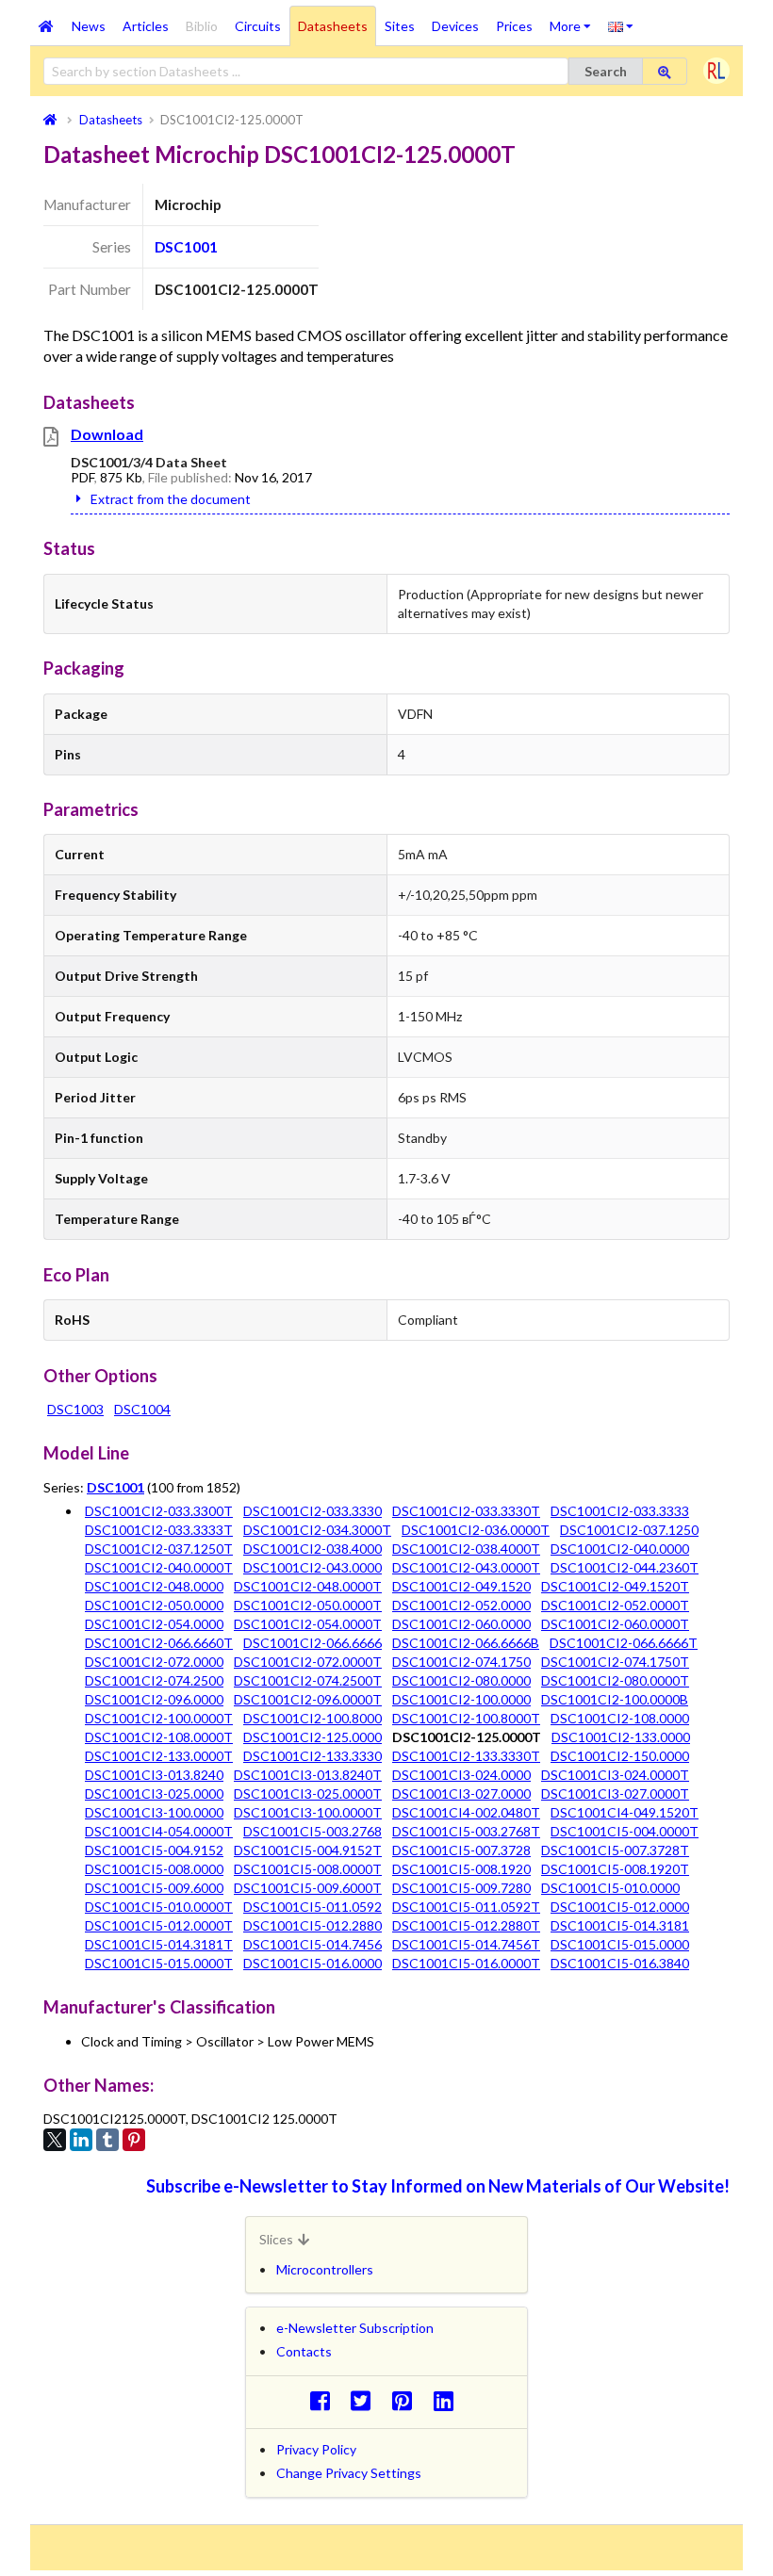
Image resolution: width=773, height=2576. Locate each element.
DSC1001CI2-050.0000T (308, 1605)
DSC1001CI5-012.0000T (159, 1925)
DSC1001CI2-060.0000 (461, 1624)
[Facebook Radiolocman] (325, 2400)
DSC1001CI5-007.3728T (615, 1850)
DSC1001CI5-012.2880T (466, 1925)
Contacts (304, 2351)
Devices (455, 26)
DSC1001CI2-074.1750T (615, 1662)
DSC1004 (142, 1409)
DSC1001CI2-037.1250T (159, 1549)
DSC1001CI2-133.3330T (466, 1756)
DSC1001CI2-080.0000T (615, 1680)
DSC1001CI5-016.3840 (620, 1963)
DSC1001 (186, 247)
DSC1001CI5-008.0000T (308, 1869)
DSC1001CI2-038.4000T (466, 1549)
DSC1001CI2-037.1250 (629, 1530)
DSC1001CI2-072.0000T (308, 1662)
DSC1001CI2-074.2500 (154, 1680)
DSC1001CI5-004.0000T (625, 1831)
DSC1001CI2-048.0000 (154, 1586)
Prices (514, 26)
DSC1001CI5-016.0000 (312, 1963)
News (89, 26)
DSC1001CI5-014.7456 (312, 1944)
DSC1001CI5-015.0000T (159, 1963)
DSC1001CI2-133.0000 (621, 1737)
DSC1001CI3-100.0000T (308, 1812)
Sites (400, 26)
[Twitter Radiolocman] (366, 2400)
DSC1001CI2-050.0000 (154, 1605)
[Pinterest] (134, 2140)
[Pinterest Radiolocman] (408, 2400)
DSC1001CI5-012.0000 (620, 1907)
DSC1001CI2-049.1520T (615, 1586)
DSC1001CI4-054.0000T (159, 1831)
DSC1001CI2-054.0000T (308, 1624)
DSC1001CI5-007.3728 (461, 1850)
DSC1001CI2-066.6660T (159, 1643)
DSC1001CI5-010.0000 (610, 1888)
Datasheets (333, 26)
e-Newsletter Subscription (355, 2328)
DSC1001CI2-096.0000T (308, 1699)
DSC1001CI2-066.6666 (312, 1643)
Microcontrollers (325, 2269)
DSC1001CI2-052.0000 (461, 1605)
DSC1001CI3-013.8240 (154, 1775)
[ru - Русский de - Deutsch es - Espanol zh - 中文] (621, 25)
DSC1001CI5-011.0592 (312, 1907)
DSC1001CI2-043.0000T (466, 1567)
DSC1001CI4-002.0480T (466, 1812)
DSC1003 (75, 1409)
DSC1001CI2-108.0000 (620, 1718)
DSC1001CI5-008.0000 (154, 1869)
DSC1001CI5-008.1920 (461, 1869)
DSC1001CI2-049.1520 (461, 1586)
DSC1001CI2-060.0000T (615, 1624)
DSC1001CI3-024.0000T (615, 1775)
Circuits (258, 26)
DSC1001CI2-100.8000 (312, 1718)
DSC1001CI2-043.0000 (312, 1567)
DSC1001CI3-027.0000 (461, 1793)
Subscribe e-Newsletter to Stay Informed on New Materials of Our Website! (438, 2186)
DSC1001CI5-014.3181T (159, 1944)
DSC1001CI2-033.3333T (159, 1530)
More (575, 20)
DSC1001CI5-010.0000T (159, 1907)
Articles (146, 26)
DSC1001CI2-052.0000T (615, 1605)
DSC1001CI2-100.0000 (461, 1699)
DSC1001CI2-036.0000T (476, 1530)
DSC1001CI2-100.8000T (466, 1718)
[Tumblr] (107, 2140)
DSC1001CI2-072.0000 (154, 1662)
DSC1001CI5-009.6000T (308, 1888)
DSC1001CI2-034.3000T (317, 1530)
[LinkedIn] (81, 2140)
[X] (55, 2140)
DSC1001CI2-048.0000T (308, 1586)
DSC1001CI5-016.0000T (466, 1963)
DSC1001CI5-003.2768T (466, 1831)
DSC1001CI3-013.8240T (308, 1775)
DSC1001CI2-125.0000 (312, 1737)
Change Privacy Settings (349, 2473)
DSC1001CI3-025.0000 (154, 1793)
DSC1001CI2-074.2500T (308, 1680)
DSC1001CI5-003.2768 (312, 1831)
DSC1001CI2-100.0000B (615, 1699)
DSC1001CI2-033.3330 (312, 1511)
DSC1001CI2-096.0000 (154, 1699)
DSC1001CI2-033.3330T (466, 1511)
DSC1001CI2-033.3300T (159, 1511)
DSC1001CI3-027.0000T (615, 1793)
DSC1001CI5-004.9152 (154, 1850)
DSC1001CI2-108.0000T (159, 1737)
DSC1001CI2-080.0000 (461, 1680)
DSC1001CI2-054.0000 (154, 1624)
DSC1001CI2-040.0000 (620, 1549)
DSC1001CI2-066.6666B (466, 1643)
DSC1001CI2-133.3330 (312, 1756)
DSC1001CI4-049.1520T (625, 1812)
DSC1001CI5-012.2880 (312, 1925)
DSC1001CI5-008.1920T (615, 1869)
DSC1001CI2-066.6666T (624, 1643)
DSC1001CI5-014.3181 (620, 1925)
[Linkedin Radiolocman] (448, 2400)
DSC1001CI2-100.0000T (159, 1718)
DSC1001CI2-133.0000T (159, 1756)
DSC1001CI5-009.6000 (154, 1888)
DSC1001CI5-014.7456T (466, 1944)
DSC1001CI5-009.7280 (461, 1888)
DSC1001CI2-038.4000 (312, 1549)
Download (107, 434)
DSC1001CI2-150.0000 (620, 1756)
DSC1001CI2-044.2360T (625, 1567)
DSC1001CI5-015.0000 (620, 1944)
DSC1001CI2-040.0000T (159, 1567)
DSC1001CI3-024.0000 (461, 1775)
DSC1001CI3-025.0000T (308, 1793)
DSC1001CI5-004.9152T (308, 1850)
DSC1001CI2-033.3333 (620, 1511)
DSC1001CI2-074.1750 (461, 1662)
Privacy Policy (316, 2449)
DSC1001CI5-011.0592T (466, 1907)
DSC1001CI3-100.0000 (154, 1812)
